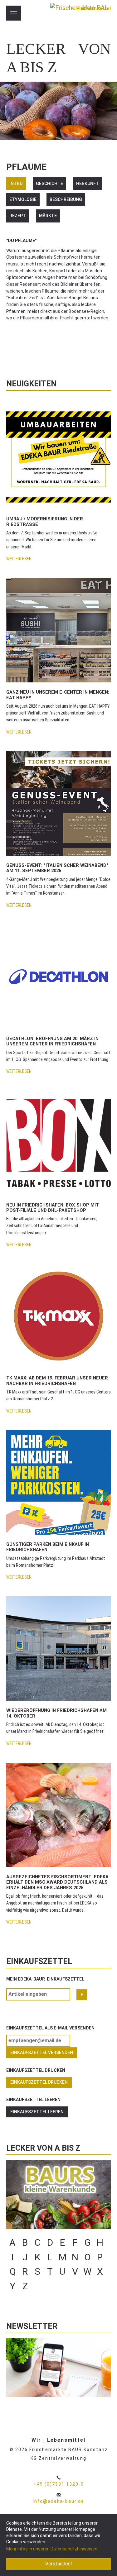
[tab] (16, 184)
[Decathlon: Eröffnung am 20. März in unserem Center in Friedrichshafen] (58, 976)
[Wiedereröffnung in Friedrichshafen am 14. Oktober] (58, 1649)
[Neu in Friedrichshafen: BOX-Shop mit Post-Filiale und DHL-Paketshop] (58, 1143)
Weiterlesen (19, 559)
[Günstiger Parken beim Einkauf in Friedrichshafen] (58, 1482)
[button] (12, 349)
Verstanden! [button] (59, 2564)
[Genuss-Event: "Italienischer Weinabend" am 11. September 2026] (58, 803)
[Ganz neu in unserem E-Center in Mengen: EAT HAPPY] (58, 630)
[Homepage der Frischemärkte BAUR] (79, 16)
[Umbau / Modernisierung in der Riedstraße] (58, 457)
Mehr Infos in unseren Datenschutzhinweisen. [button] (52, 2549)
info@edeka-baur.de (58, 2501)
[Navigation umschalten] (14, 13)
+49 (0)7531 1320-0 (59, 2484)
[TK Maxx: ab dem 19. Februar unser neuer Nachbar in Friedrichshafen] (58, 1316)
